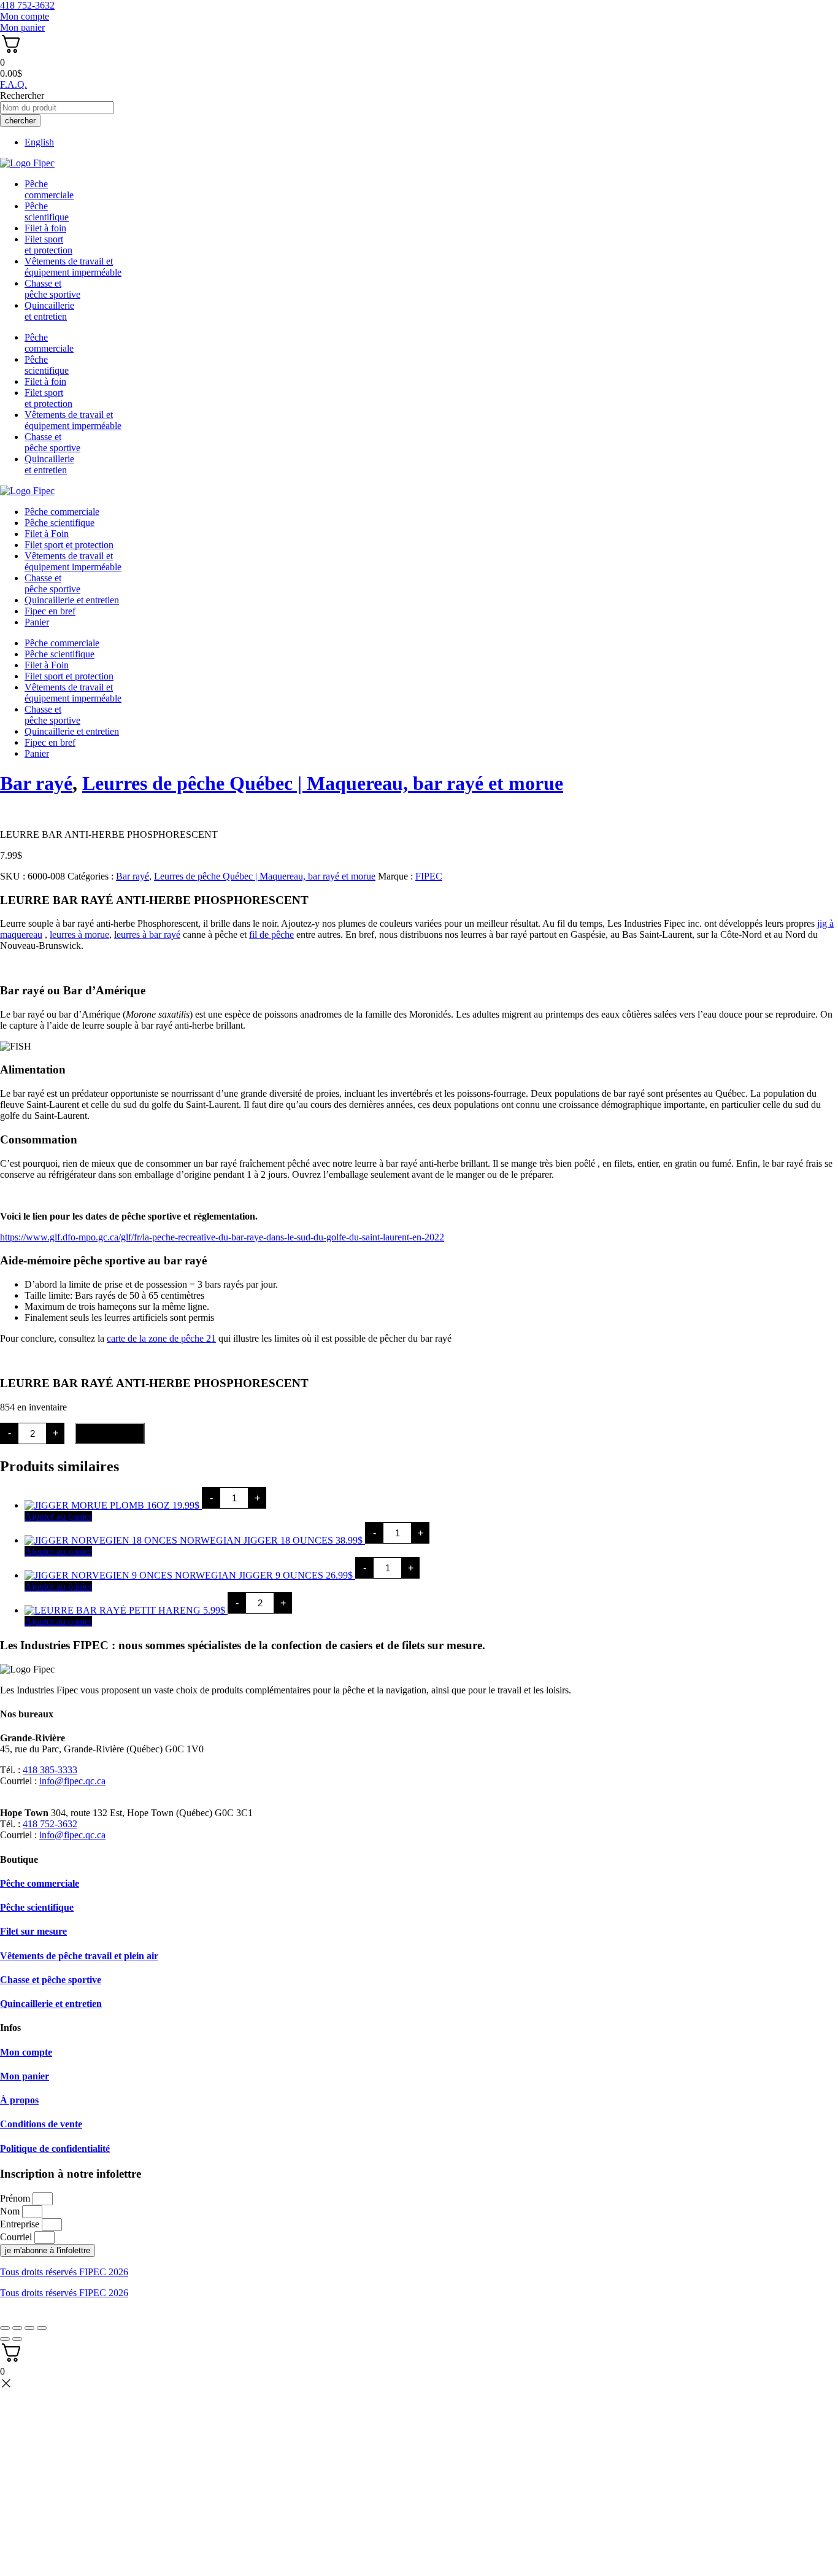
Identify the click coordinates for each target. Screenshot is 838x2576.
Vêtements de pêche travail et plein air (79, 1956)
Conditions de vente (41, 2124)
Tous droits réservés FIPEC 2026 (64, 2272)
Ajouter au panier (110, 1433)
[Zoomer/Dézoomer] (5, 2328)
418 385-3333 (50, 1770)
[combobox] (57, 108)
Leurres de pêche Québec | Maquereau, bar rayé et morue (323, 783)
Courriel (17, 2237)
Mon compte (26, 2052)
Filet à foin (45, 228)
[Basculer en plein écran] (17, 2328)
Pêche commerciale (62, 512)
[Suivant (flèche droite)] (17, 2339)
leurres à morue (79, 934)
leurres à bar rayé (147, 934)
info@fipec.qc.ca (72, 1781)
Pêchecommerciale (49, 189)
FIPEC (429, 876)
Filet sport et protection (69, 545)
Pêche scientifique (60, 523)
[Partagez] (29, 2328)
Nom (11, 2211)
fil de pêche (271, 934)
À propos (19, 2100)
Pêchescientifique (47, 211)
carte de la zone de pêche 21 (161, 1338)
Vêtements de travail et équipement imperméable (73, 267)
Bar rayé (36, 783)
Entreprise (21, 2224)
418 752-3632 (50, 1824)
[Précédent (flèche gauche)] (5, 2339)
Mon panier (25, 2076)
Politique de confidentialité (55, 2149)
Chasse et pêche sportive (52, 289)
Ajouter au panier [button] (58, 1516)
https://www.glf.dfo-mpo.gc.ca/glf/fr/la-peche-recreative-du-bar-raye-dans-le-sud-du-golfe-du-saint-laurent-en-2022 (222, 1237)
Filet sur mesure (33, 1931)
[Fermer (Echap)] (42, 2328)
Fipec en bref (50, 611)
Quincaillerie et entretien (72, 600)
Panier (37, 622)
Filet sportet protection (48, 245)
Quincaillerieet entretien (49, 311)
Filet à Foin (47, 534)
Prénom (16, 2198)
